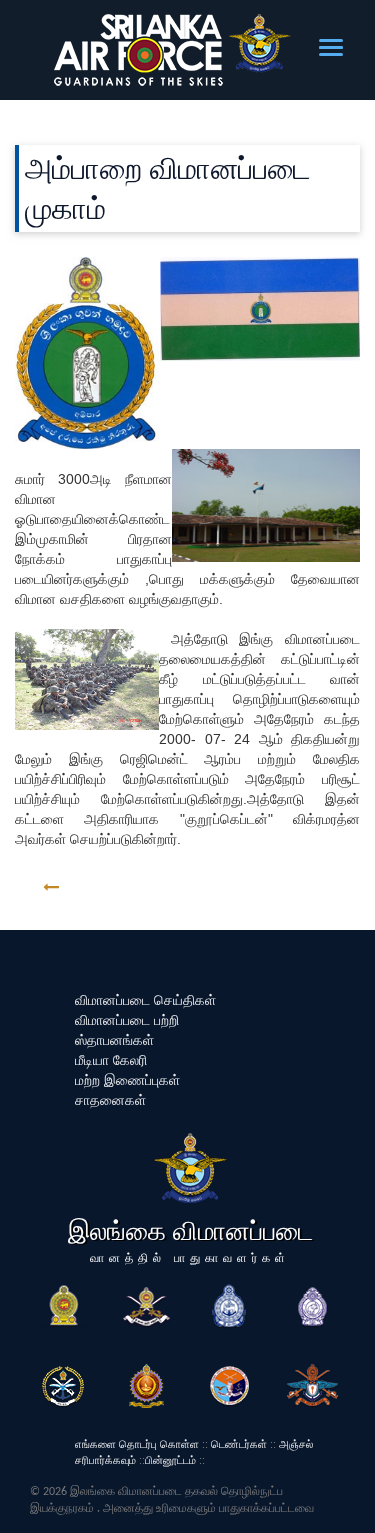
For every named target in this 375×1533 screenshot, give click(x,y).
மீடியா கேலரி (111, 1060)
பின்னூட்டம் (170, 1460)
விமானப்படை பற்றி (127, 1020)
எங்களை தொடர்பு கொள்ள (137, 1444)
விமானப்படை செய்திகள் (145, 1000)
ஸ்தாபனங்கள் (114, 1040)
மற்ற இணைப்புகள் (127, 1080)
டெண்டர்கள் (239, 1444)
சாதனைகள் (110, 1100)
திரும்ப (96, 887)
